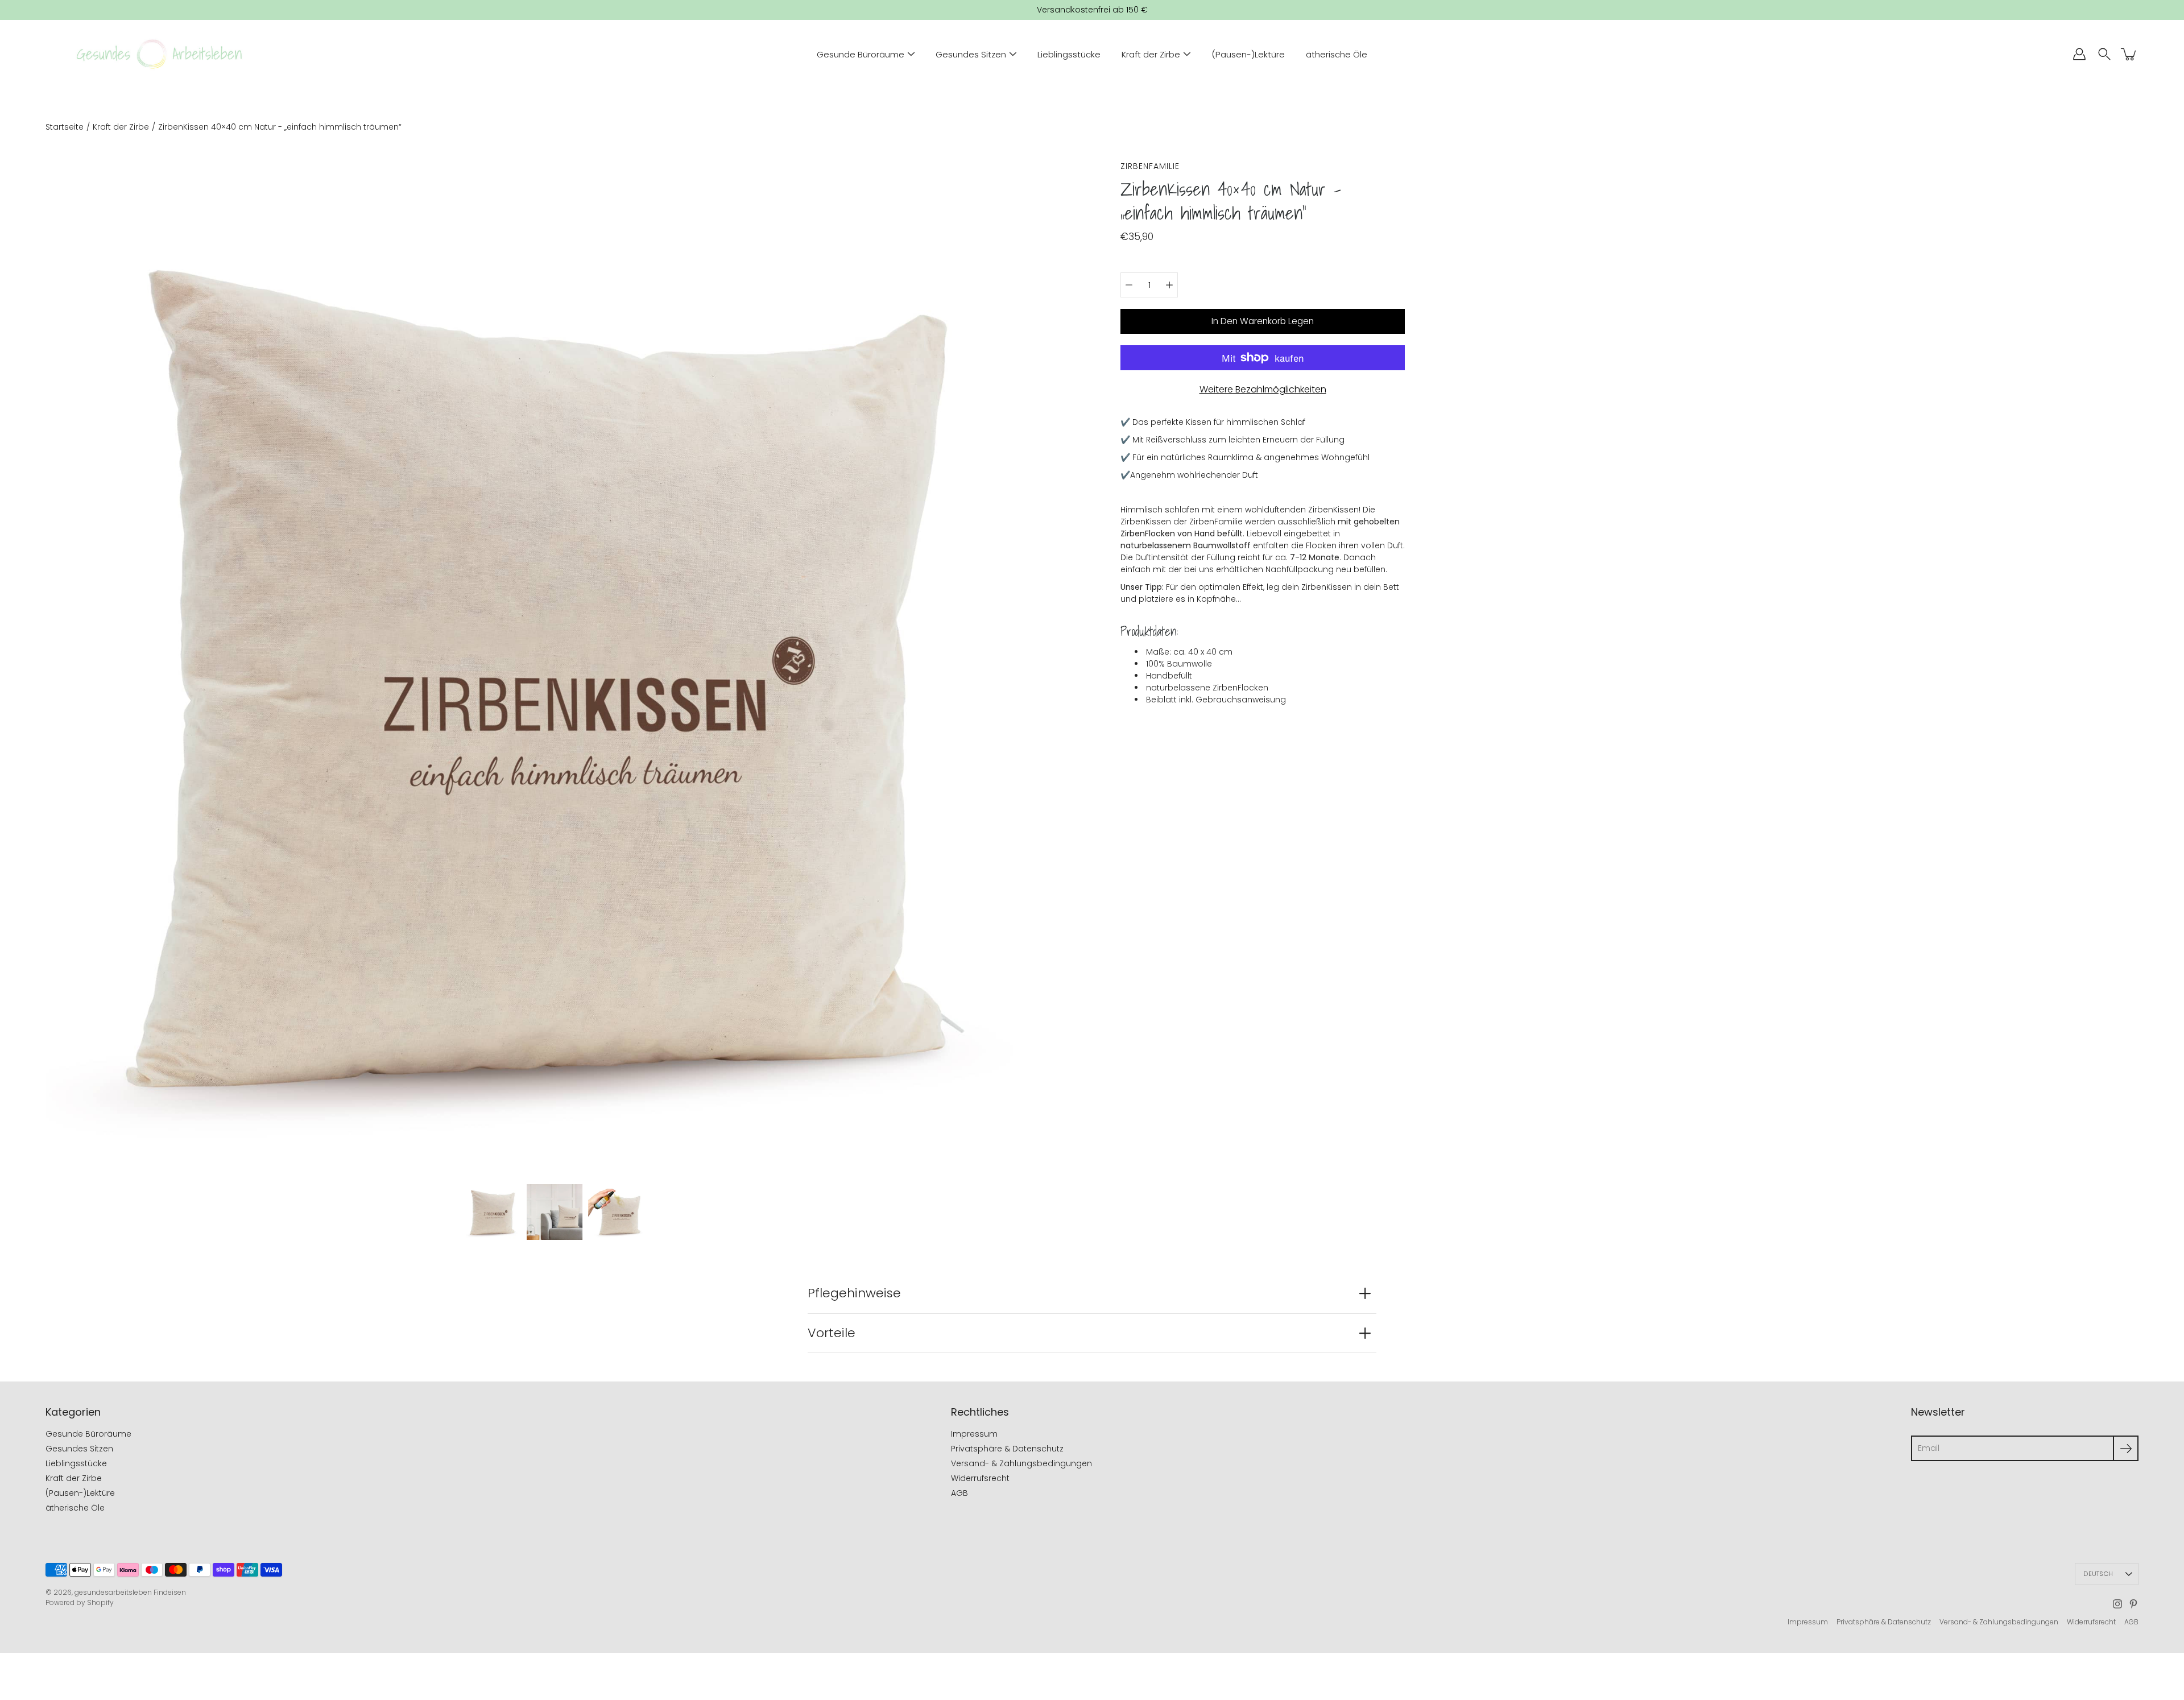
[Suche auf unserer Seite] (2104, 54)
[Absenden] (2126, 1448)
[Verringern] (1129, 285)
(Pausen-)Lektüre (1248, 54)
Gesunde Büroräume (861, 54)
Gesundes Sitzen (971, 54)
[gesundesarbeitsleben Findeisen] (159, 54)
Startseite (65, 127)
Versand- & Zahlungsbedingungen (1021, 1463)
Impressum (974, 1434)
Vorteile (832, 1333)
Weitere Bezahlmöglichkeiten (1263, 389)
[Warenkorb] (2129, 54)
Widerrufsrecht (980, 1478)
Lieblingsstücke (1069, 54)
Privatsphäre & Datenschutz (1007, 1449)
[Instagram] (2117, 1604)
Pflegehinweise (854, 1293)
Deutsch (2098, 1574)
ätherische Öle (1337, 54)
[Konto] (2079, 54)
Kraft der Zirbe (1151, 54)
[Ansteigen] (1169, 285)
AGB (959, 1493)
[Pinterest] (2133, 1604)
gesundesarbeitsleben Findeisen (130, 1592)
